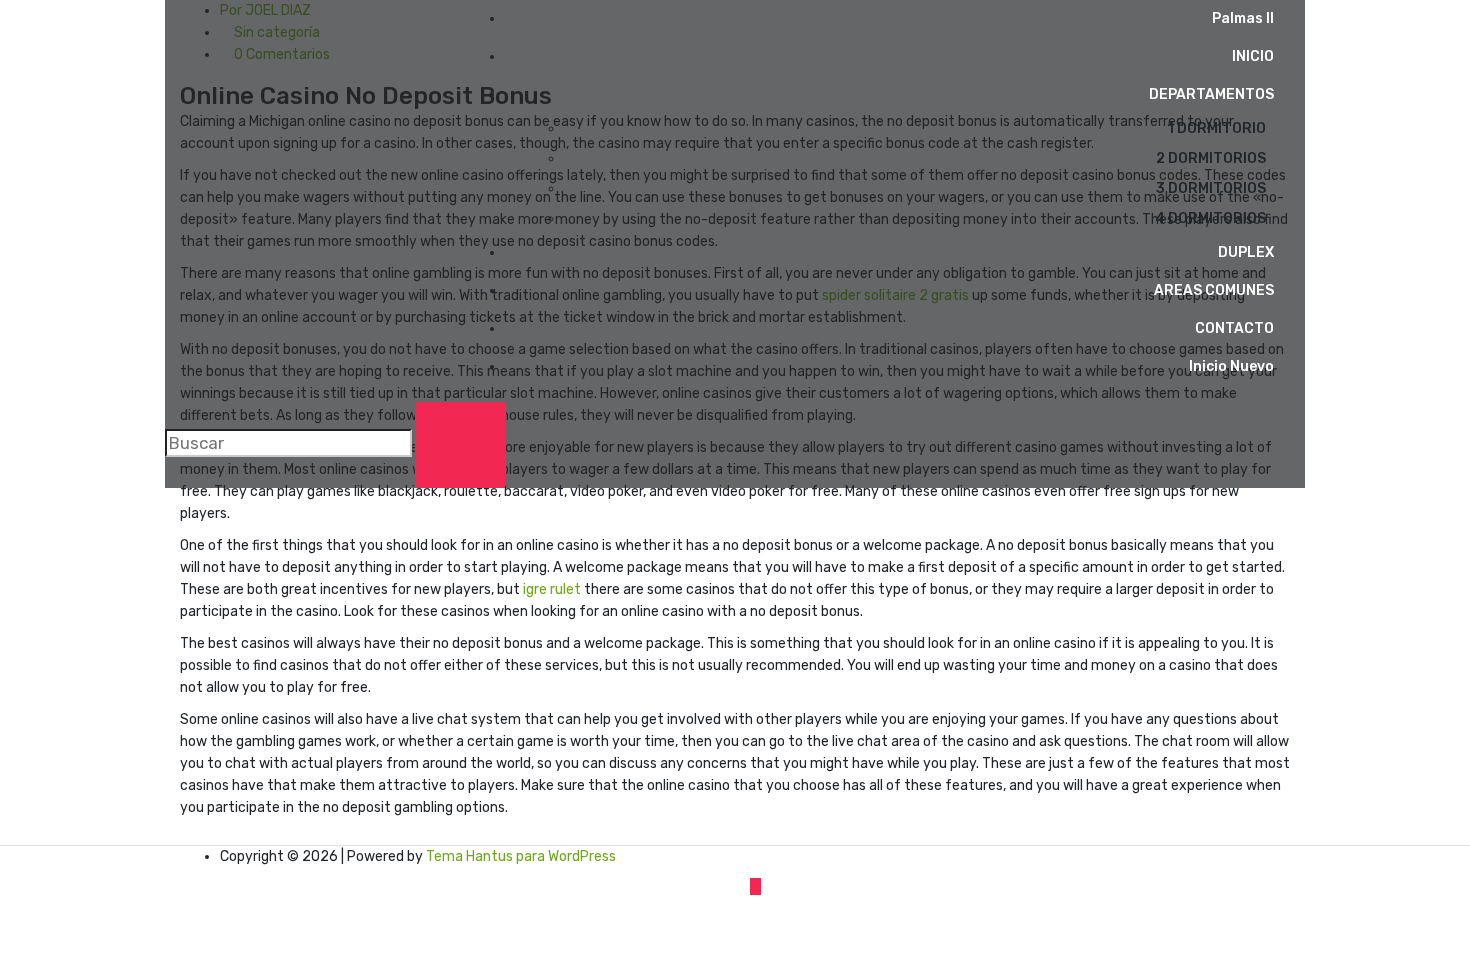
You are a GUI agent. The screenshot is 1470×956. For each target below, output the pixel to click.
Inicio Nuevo (1231, 366)
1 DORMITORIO (1216, 128)
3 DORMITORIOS (1211, 188)
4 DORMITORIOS (1210, 218)
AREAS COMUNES (1214, 290)
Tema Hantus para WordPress (521, 856)
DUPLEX (1246, 252)
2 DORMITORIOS (1211, 158)
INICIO (1253, 56)
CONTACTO (1234, 328)
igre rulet (552, 589)
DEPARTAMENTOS (1211, 94)
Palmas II (1243, 18)
